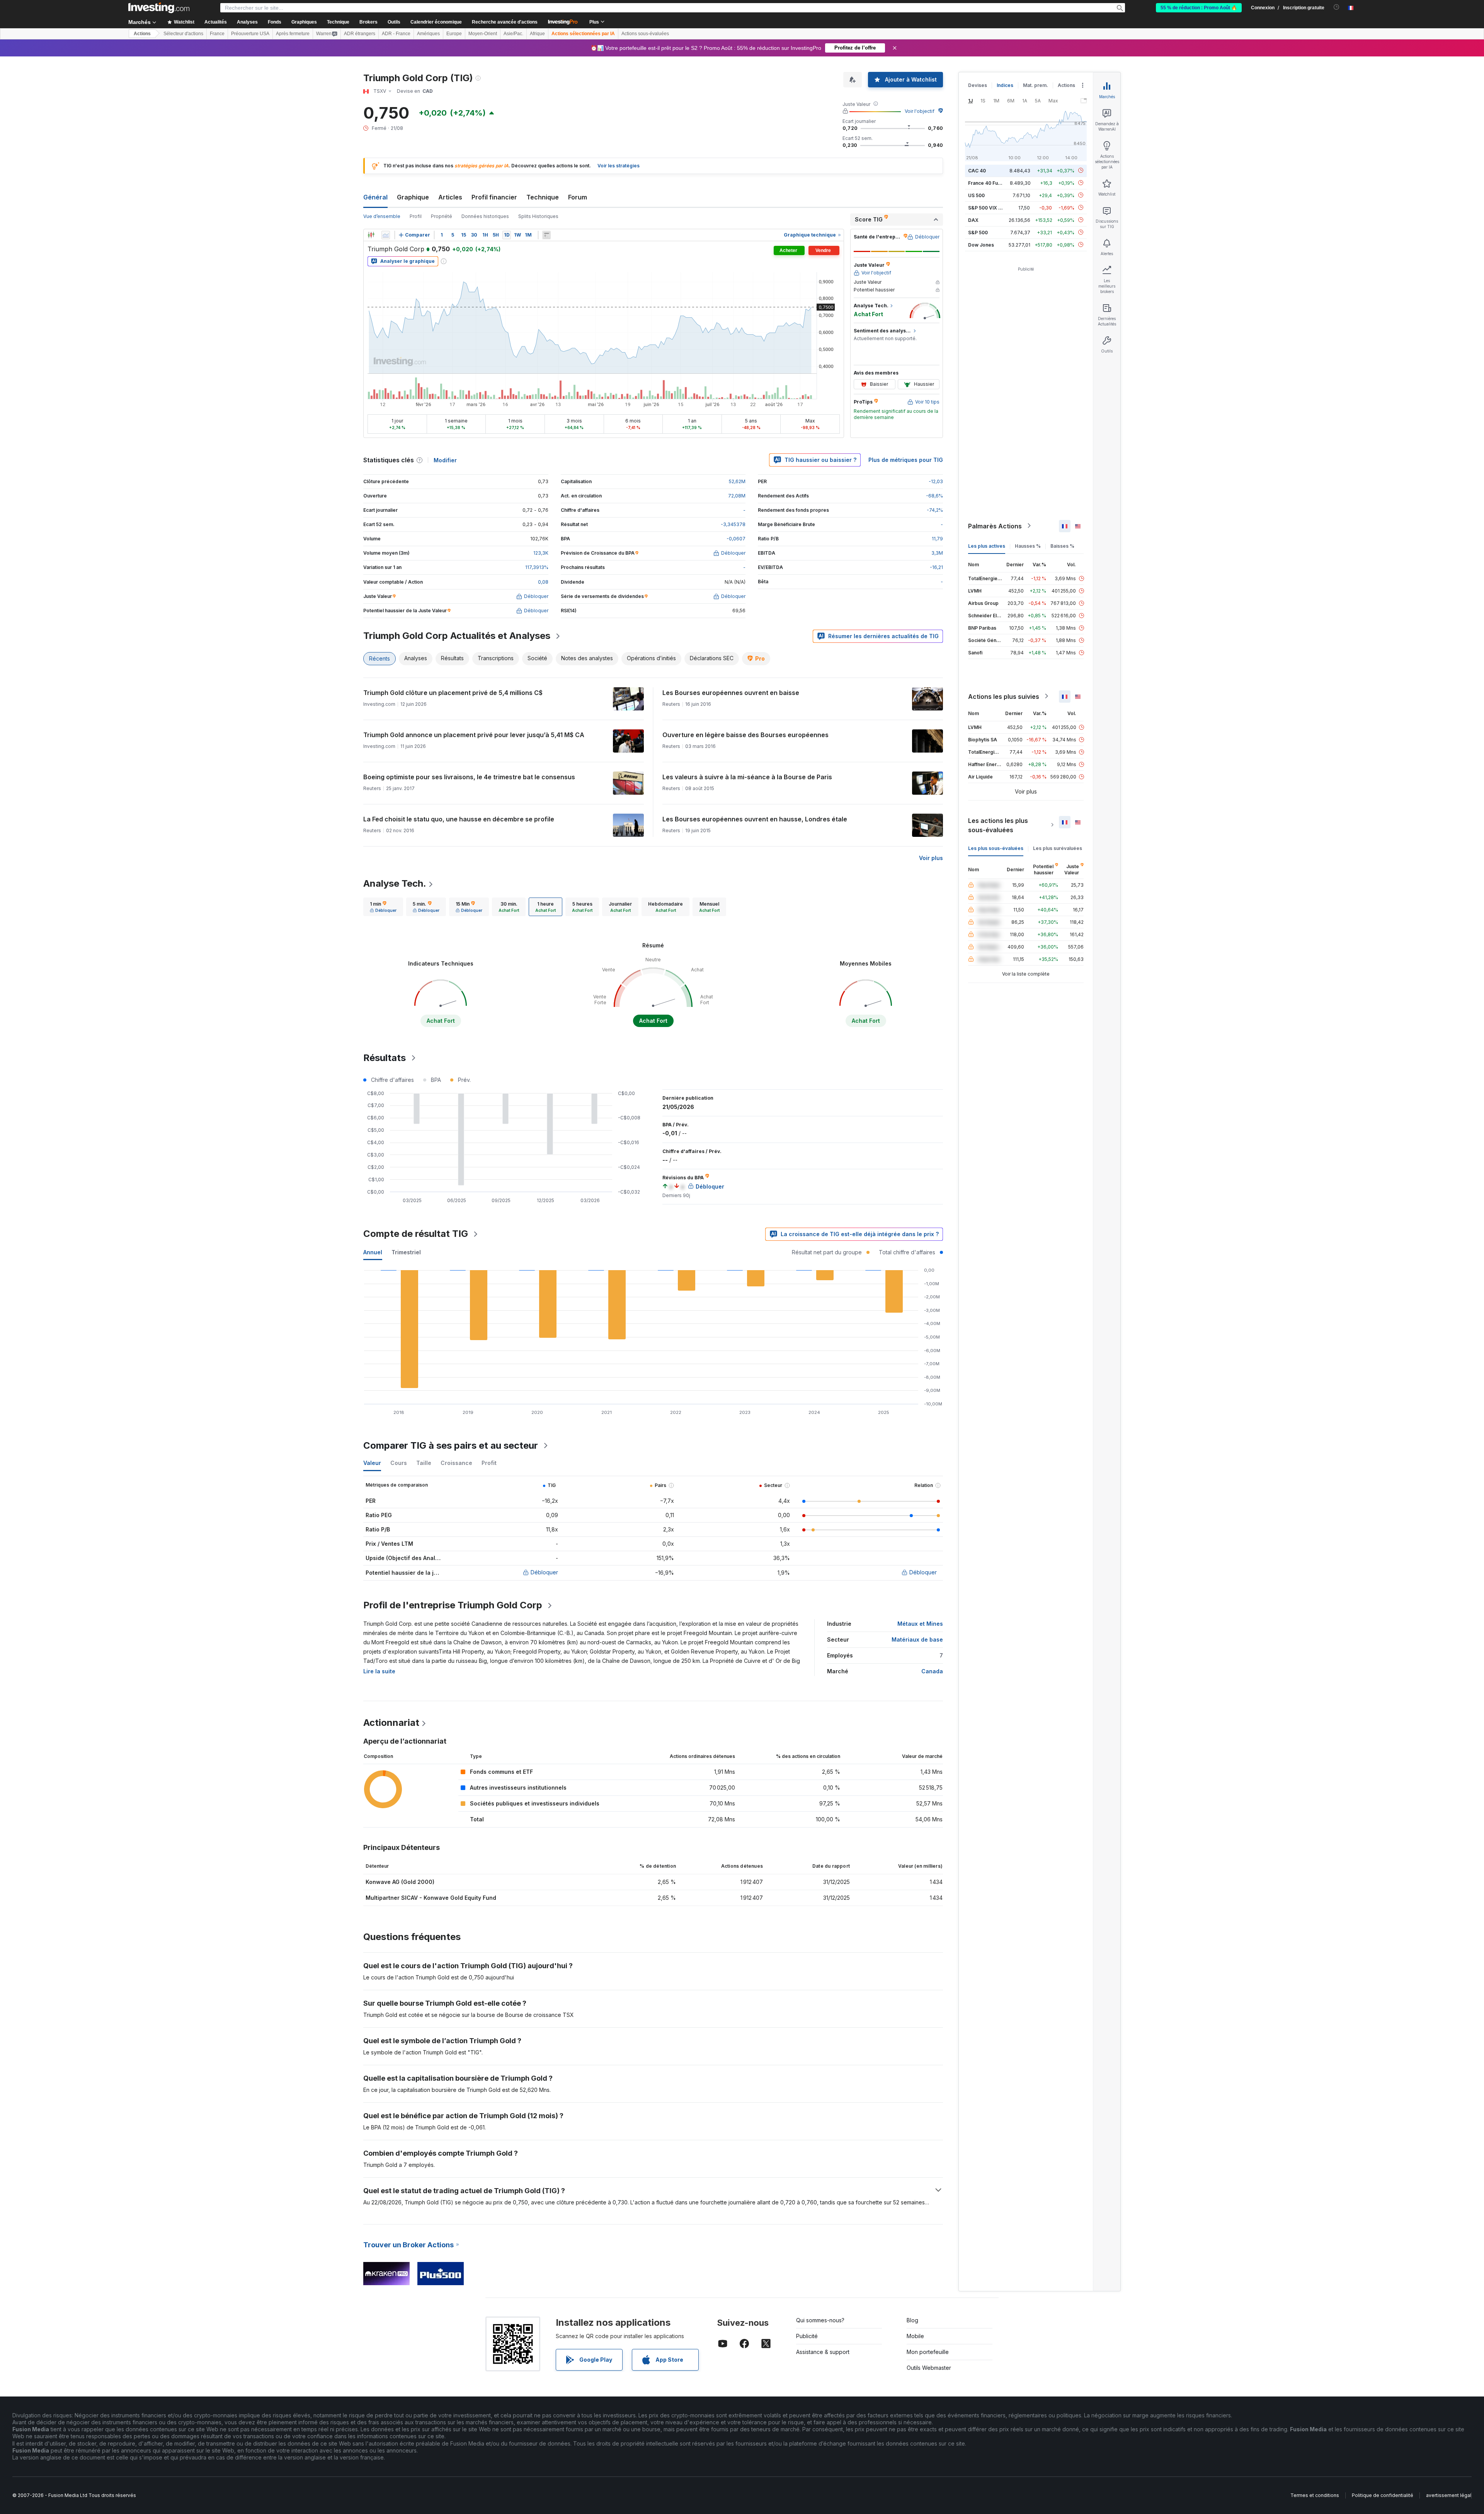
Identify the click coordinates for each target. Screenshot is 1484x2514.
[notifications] (1337, 7)
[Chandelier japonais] (371, 235)
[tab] (383, 907)
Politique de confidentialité (1383, 2495)
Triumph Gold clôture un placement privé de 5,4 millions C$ (453, 693)
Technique (543, 197)
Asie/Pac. (513, 34)
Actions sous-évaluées (645, 34)
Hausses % (1028, 546)
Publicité (807, 2336)
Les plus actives (987, 546)
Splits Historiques (538, 216)
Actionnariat (391, 1723)
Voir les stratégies (619, 166)
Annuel (373, 1252)
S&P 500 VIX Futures (992, 207)
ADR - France (396, 34)
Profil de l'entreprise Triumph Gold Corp (453, 1605)
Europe (454, 34)
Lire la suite (379, 1671)
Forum (578, 197)
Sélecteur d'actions (183, 34)
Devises (978, 85)
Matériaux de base (917, 1639)
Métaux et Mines (920, 1624)
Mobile (915, 2336)
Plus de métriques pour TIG (906, 460)
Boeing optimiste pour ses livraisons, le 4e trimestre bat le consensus (469, 777)
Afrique (537, 34)
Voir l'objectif (920, 111)
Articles (450, 197)
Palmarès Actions (995, 526)
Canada (932, 1671)
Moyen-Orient (483, 34)
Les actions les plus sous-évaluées (998, 825)
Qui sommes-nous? (820, 2320)
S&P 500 (978, 232)
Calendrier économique (436, 22)
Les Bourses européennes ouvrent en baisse (731, 693)
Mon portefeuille (928, 2352)
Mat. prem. (1036, 85)
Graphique (413, 197)
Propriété (442, 216)
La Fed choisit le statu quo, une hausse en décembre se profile (459, 819)
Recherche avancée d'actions (505, 22)
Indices (1005, 85)
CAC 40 (977, 170)
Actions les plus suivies (1004, 696)
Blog (912, 2320)
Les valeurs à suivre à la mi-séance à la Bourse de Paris (747, 777)
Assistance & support (823, 2352)
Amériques (428, 34)
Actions (142, 34)
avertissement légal (1449, 2495)
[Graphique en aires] (386, 235)
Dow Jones (981, 244)
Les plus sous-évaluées (996, 848)
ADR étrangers (360, 34)
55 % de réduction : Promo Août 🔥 (1199, 8)
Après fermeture (293, 34)
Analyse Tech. (395, 883)
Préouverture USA (250, 34)
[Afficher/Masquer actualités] (546, 235)
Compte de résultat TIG (416, 1234)
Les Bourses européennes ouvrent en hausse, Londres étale (755, 819)
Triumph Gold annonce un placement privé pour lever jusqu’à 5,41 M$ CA (474, 735)
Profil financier (494, 197)
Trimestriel (406, 1252)
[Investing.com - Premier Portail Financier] (159, 8)
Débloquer (544, 1572)
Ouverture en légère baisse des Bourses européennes (745, 735)
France (217, 34)
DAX (973, 220)
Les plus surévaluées (1058, 848)
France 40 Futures (989, 183)
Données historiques (485, 216)
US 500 (976, 195)
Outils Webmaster (929, 2368)
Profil (416, 216)
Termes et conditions (1315, 2495)
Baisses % (1062, 546)
